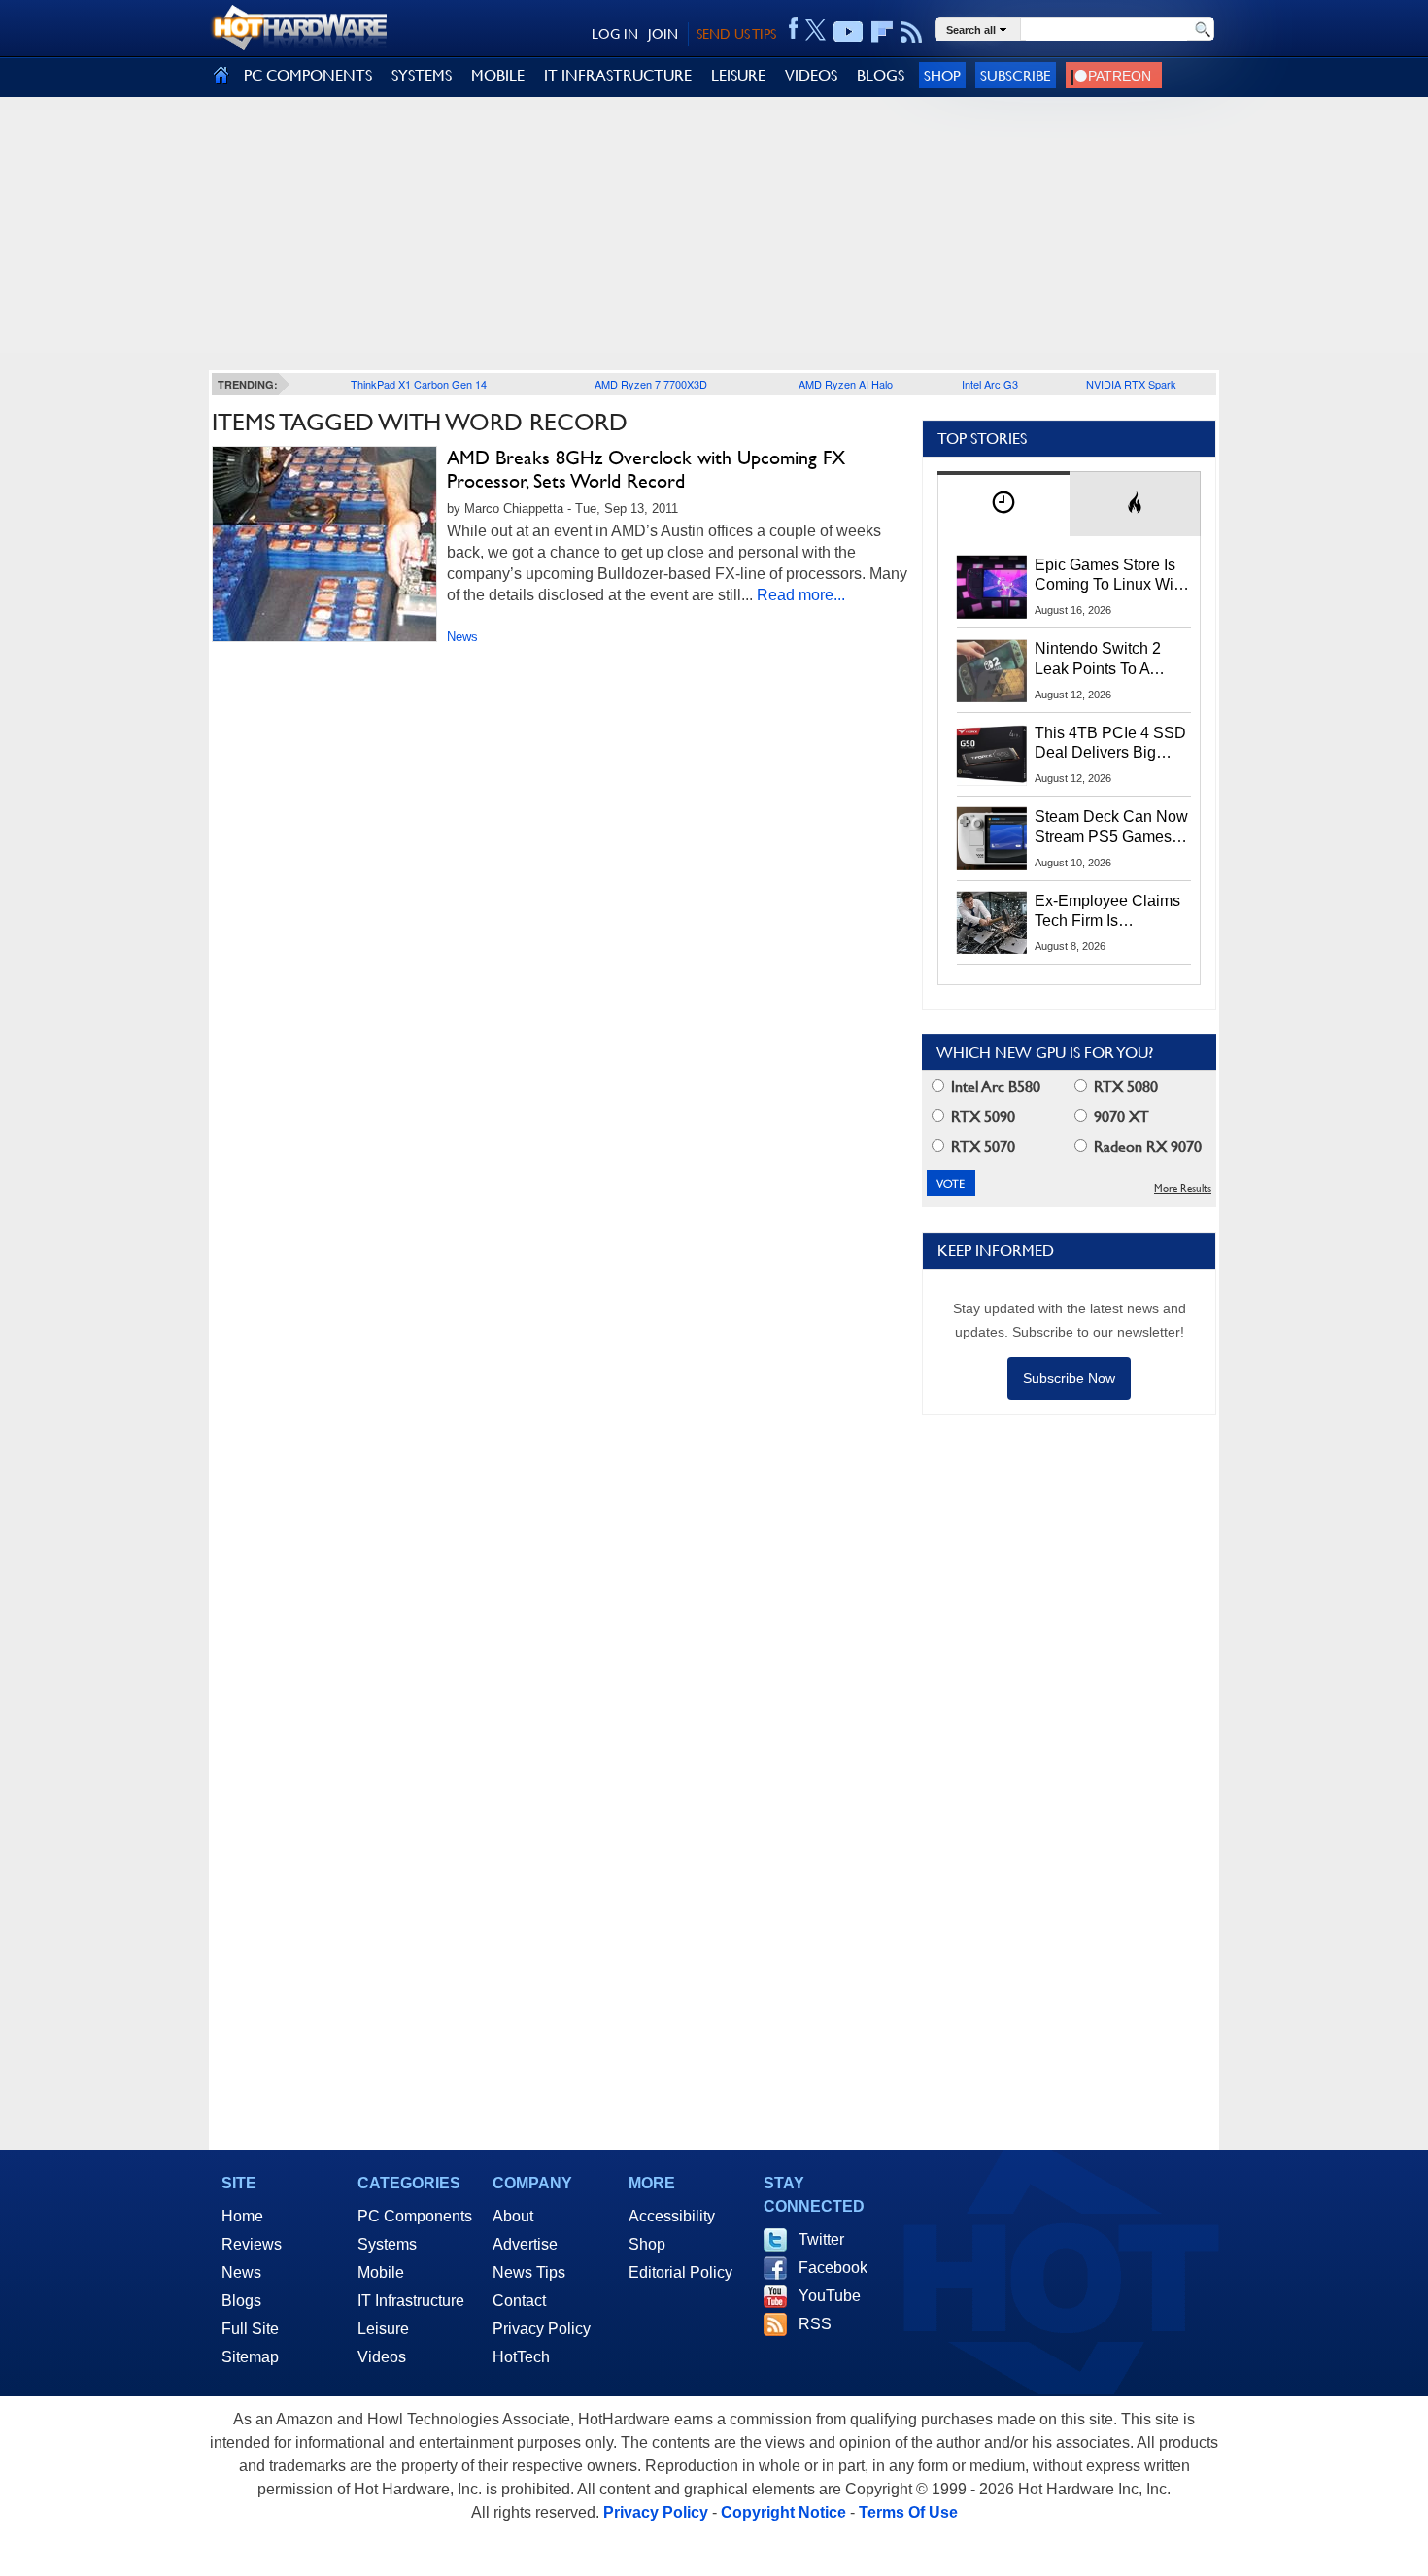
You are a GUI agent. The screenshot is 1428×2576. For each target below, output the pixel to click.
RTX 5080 (1124, 1086)
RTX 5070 (981, 1147)
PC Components (415, 2216)
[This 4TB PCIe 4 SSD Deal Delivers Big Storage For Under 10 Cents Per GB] (992, 755)
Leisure (383, 2329)
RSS (815, 2324)
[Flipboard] (882, 32)
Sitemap (250, 2357)
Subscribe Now (1069, 1378)
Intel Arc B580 (994, 1086)
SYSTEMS (422, 75)
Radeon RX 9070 (1146, 1147)
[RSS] (912, 32)
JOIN (663, 34)
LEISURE (738, 75)
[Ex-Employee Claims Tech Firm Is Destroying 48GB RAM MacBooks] (992, 923)
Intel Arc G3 (990, 384)
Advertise (525, 2244)
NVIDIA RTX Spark (1131, 384)
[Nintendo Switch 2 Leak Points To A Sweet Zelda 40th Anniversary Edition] (992, 670)
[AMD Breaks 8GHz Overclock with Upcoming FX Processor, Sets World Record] (324, 544)
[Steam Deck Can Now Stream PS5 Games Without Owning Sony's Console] (992, 838)
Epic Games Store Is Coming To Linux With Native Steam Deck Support (1110, 576)
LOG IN (615, 34)
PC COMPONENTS (308, 75)
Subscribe (1016, 75)
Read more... (801, 595)
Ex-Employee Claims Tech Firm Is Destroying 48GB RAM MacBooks (1107, 912)
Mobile (381, 2272)
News (462, 637)
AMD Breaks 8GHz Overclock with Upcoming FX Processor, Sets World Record (646, 469)
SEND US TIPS (736, 34)
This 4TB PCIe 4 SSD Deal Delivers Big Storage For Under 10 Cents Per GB (1110, 744)
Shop (942, 75)
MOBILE (498, 75)
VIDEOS (811, 75)
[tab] (1003, 504)
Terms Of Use (908, 2512)
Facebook (833, 2268)
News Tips (529, 2272)
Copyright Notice (783, 2512)
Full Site (250, 2329)
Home (242, 2216)
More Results (1183, 1188)
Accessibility (672, 2216)
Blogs (241, 2301)
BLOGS (881, 75)
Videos (382, 2357)
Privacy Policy (542, 2329)
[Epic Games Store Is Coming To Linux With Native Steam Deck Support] (992, 587)
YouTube (830, 2296)
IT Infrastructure (411, 2301)
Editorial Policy (680, 2272)
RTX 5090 (981, 1117)
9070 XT (1120, 1117)
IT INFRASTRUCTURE (618, 75)
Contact (519, 2301)
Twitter (821, 2239)
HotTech (521, 2357)
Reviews (252, 2244)
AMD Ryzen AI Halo (846, 384)
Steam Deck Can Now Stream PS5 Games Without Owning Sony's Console (1111, 828)
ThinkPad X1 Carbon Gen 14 (419, 384)
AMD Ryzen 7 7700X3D (651, 384)
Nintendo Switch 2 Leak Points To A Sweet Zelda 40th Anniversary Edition (1102, 660)
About (513, 2216)
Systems (387, 2244)
